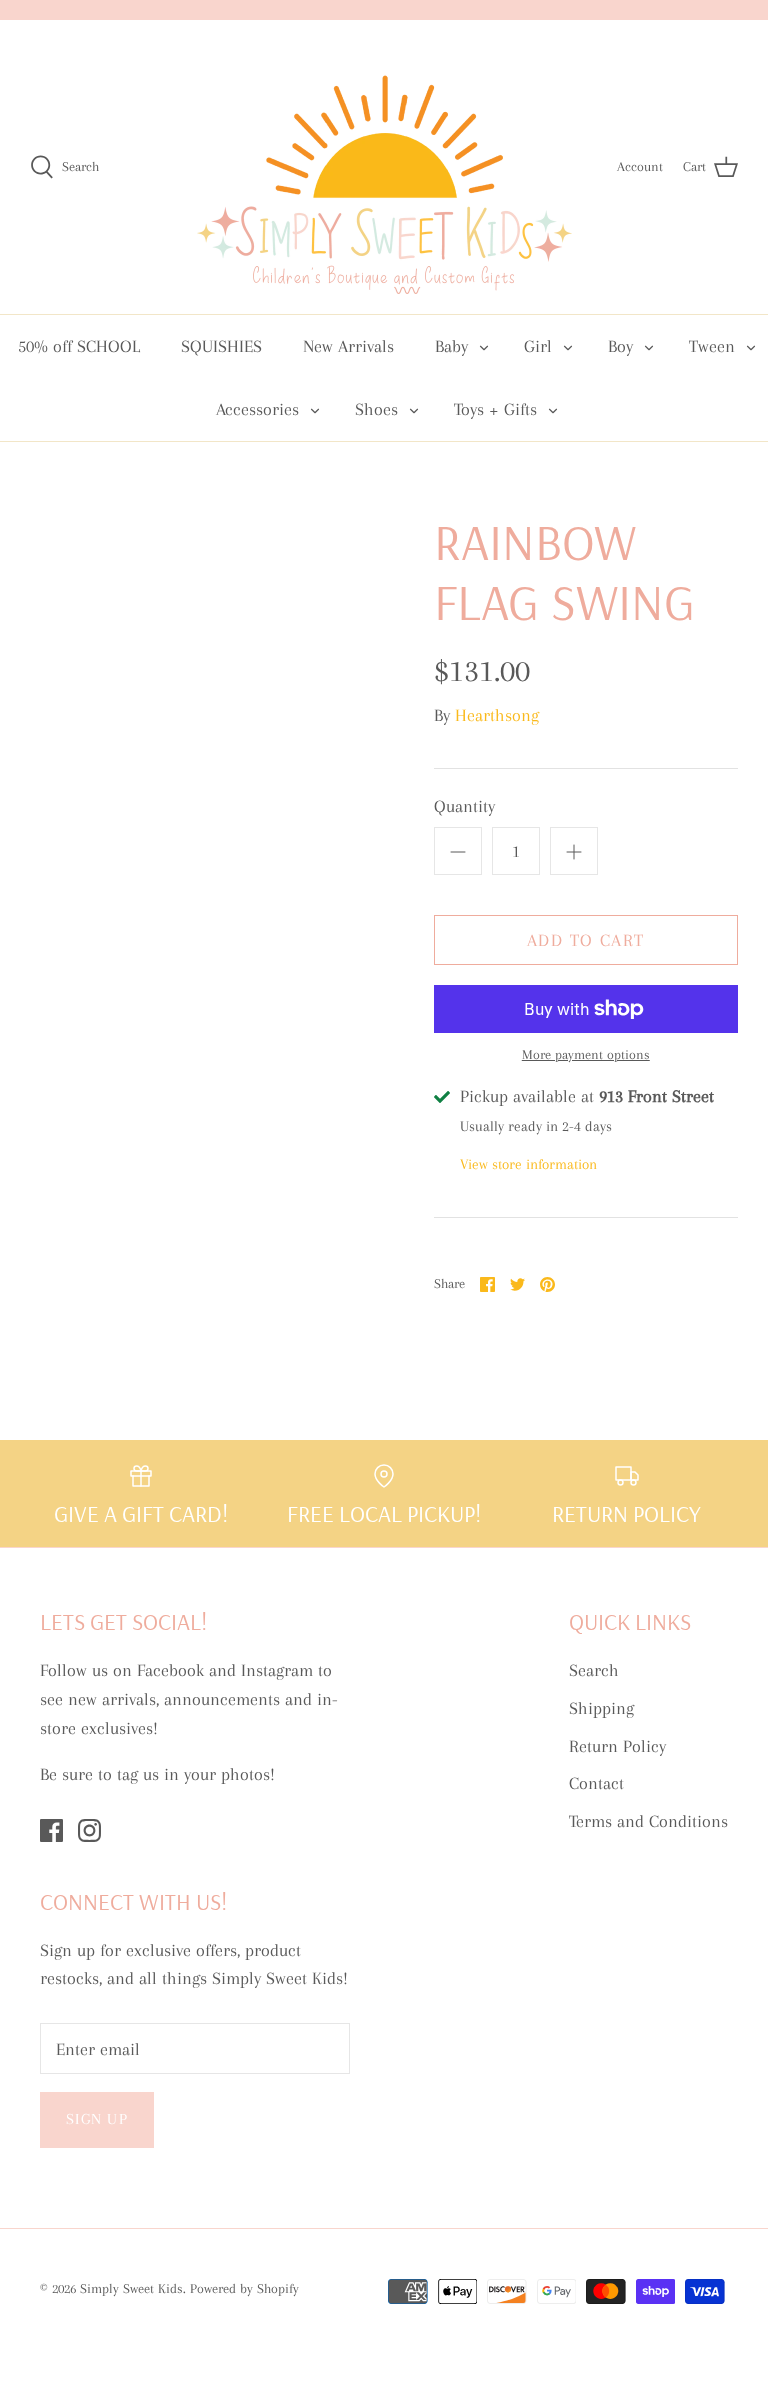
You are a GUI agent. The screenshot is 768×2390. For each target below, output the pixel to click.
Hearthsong (497, 715)
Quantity (464, 806)
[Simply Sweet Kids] (384, 167)
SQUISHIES (221, 346)
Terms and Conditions (648, 1821)
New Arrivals (348, 346)
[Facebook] (51, 1830)
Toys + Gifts (495, 409)
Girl (538, 346)
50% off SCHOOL (79, 346)
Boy (620, 346)
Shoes (376, 409)
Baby (451, 346)
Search (594, 1670)
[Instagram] (89, 1830)
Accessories (257, 409)
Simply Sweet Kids (131, 2288)
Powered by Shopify (244, 2288)
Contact (596, 1783)
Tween (712, 346)
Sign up (97, 2119)
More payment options (586, 1054)
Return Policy (617, 1746)
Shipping (601, 1708)
